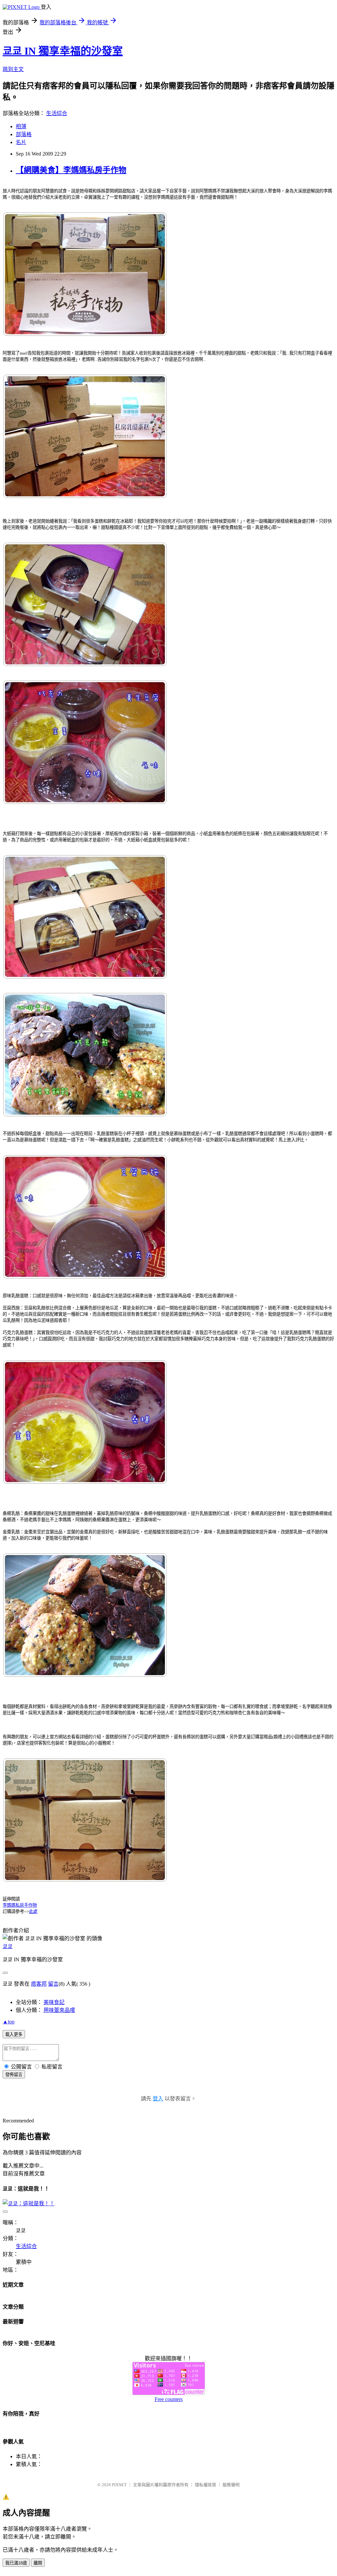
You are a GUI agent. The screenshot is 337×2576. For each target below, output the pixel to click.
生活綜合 (57, 113)
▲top (9, 2022)
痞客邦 (39, 1984)
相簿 (21, 126)
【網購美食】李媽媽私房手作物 (71, 170)
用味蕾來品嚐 (59, 2010)
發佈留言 (14, 2075)
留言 (53, 1984)
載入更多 (14, 2034)
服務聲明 (231, 2485)
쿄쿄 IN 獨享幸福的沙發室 (63, 51)
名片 (21, 142)
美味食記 (54, 2002)
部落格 (24, 134)
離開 (38, 2563)
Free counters (169, 2399)
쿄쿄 (8, 1946)
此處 (33, 1911)
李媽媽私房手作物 (20, 1905)
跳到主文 (13, 69)
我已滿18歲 (16, 2563)
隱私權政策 (206, 2485)
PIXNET (119, 2485)
